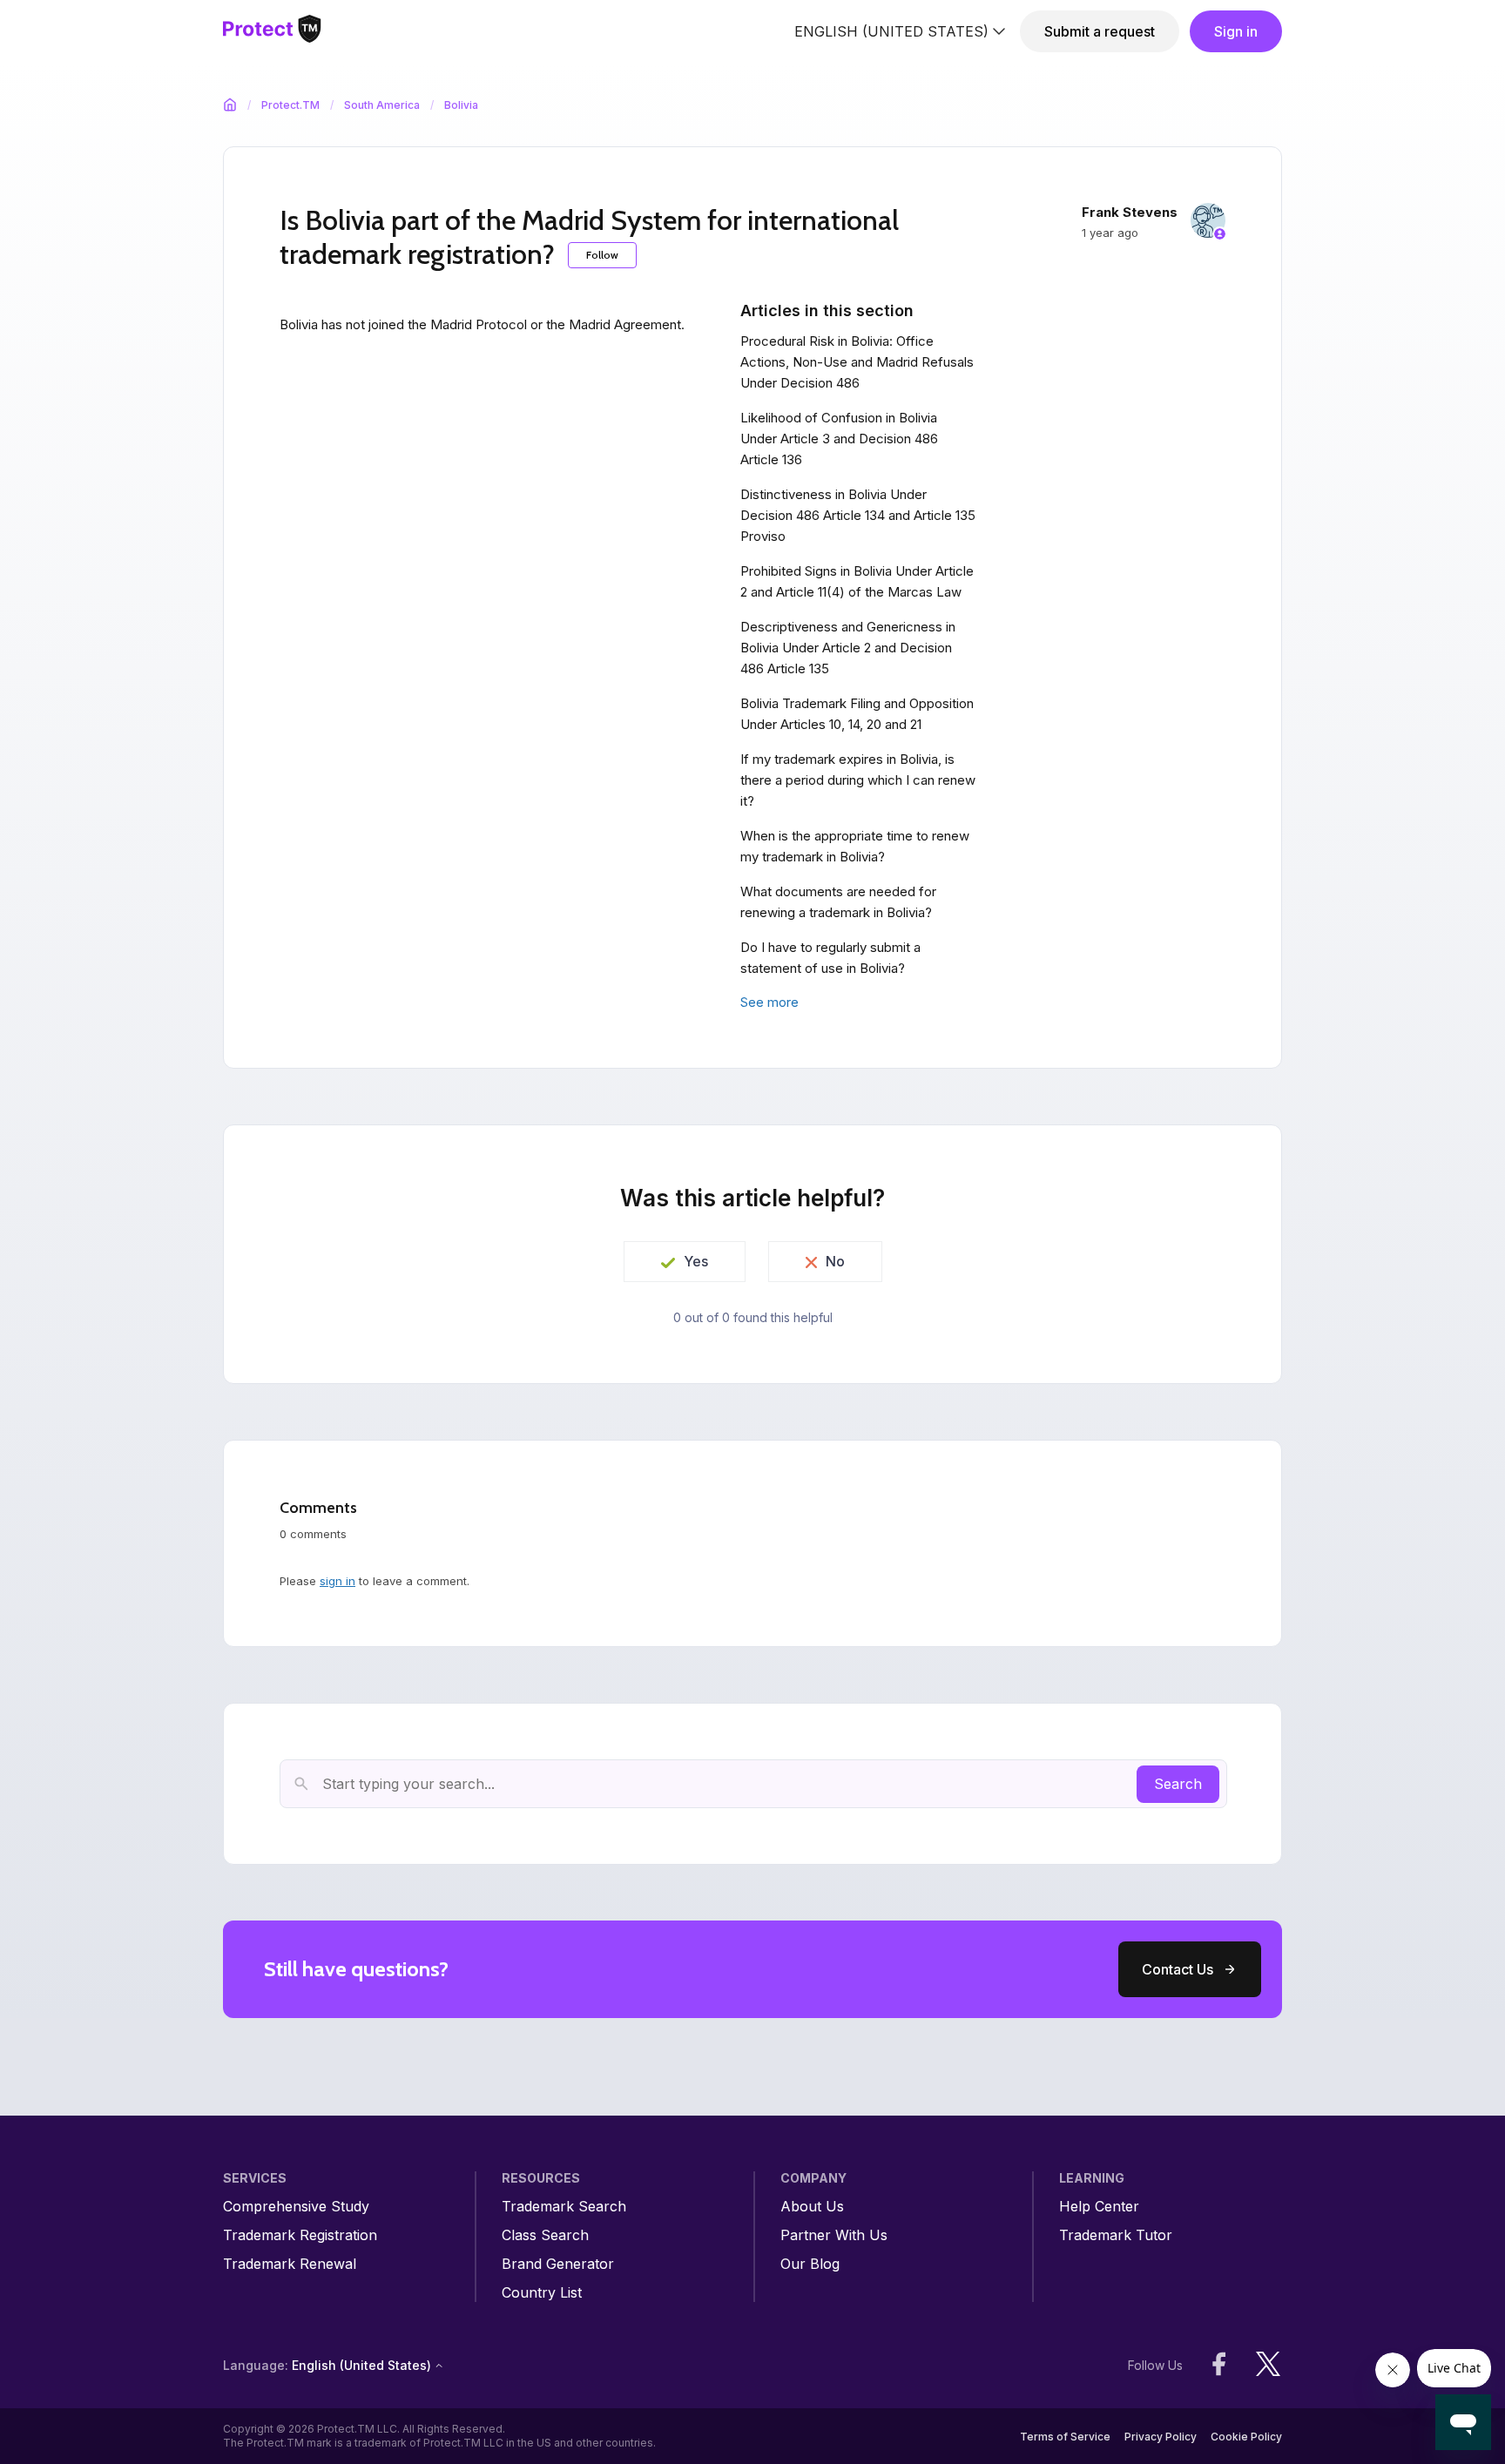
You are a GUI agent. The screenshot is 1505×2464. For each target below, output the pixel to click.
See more (769, 1002)
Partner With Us (834, 2235)
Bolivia (461, 105)
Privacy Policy (1161, 2437)
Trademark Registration (300, 2235)
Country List (542, 2293)
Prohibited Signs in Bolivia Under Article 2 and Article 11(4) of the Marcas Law (857, 581)
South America (382, 105)
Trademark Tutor (1116, 2235)
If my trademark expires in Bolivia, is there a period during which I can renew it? (858, 780)
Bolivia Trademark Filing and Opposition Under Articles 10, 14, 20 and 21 (857, 714)
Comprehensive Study (296, 2207)
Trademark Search (564, 2207)
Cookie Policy (1246, 2437)
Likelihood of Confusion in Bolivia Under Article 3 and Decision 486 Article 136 (839, 439)
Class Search (545, 2235)
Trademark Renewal (290, 2264)
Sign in (1236, 31)
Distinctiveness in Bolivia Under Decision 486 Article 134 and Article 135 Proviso (858, 515)
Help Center (1099, 2207)
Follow (602, 255)
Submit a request (1100, 31)
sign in (337, 1581)
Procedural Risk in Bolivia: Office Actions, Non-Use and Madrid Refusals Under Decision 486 (857, 362)
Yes (696, 1261)
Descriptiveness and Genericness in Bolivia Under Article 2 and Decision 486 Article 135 (848, 648)
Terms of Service (1065, 2437)
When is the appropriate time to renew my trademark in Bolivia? (855, 846)
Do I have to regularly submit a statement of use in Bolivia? (830, 958)
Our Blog (810, 2264)
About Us (812, 2207)
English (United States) (891, 31)
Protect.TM (290, 105)
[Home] (272, 32)
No (835, 1261)
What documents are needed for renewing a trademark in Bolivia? (838, 902)
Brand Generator (558, 2264)
